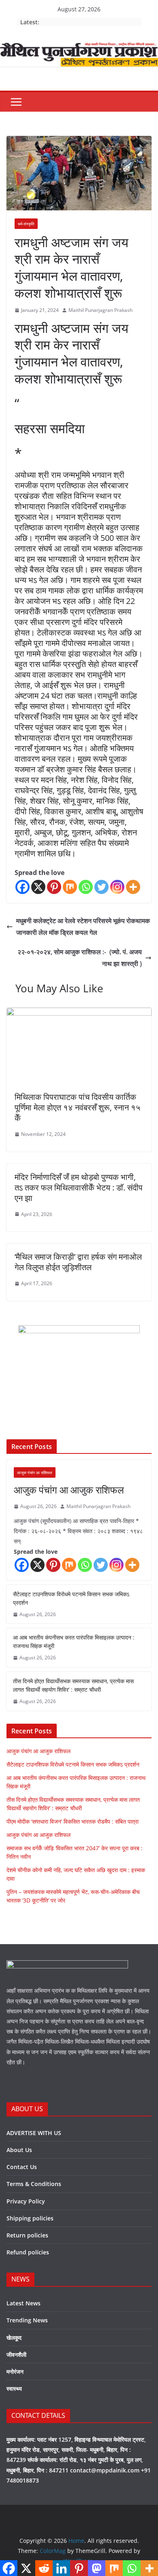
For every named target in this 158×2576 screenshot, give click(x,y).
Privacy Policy (26, 2201)
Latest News (23, 2303)
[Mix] (70, 887)
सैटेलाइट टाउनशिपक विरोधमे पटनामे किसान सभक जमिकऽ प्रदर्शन (71, 1598)
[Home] (79, 48)
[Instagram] (117, 887)
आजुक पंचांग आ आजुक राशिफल (69, 1490)
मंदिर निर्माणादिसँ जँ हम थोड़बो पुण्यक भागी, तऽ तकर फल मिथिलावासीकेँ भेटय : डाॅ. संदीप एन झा (79, 1187)
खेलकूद (14, 2338)
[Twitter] (101, 887)
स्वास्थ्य (14, 2389)
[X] (38, 887)
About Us (19, 2150)
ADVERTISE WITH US (34, 2133)
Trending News (27, 2320)
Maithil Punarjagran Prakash (100, 310)
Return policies (27, 2235)
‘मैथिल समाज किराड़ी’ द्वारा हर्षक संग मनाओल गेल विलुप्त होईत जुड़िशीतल (78, 1262)
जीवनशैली (16, 2355)
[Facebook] (22, 887)
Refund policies (28, 2252)
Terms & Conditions (34, 2184)
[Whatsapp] (86, 887)
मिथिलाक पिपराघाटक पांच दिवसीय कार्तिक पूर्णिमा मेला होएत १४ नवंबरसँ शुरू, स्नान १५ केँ (78, 1107)
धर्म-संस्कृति (26, 224)
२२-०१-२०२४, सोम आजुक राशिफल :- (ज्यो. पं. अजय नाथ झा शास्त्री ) (80, 958)
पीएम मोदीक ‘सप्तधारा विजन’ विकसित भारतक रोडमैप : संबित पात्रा (73, 1821)
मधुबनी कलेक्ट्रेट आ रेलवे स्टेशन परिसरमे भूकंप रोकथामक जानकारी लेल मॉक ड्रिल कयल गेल (83, 927)
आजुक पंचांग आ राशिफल (35, 1472)
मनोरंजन (15, 2372)
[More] (133, 887)
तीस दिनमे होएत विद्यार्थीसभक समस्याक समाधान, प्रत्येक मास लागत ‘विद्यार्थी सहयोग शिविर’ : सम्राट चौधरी (73, 1685)
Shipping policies (30, 2218)
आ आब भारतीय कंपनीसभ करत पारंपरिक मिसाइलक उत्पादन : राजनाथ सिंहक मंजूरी (74, 1642)
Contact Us (22, 2167)
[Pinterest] (54, 887)
